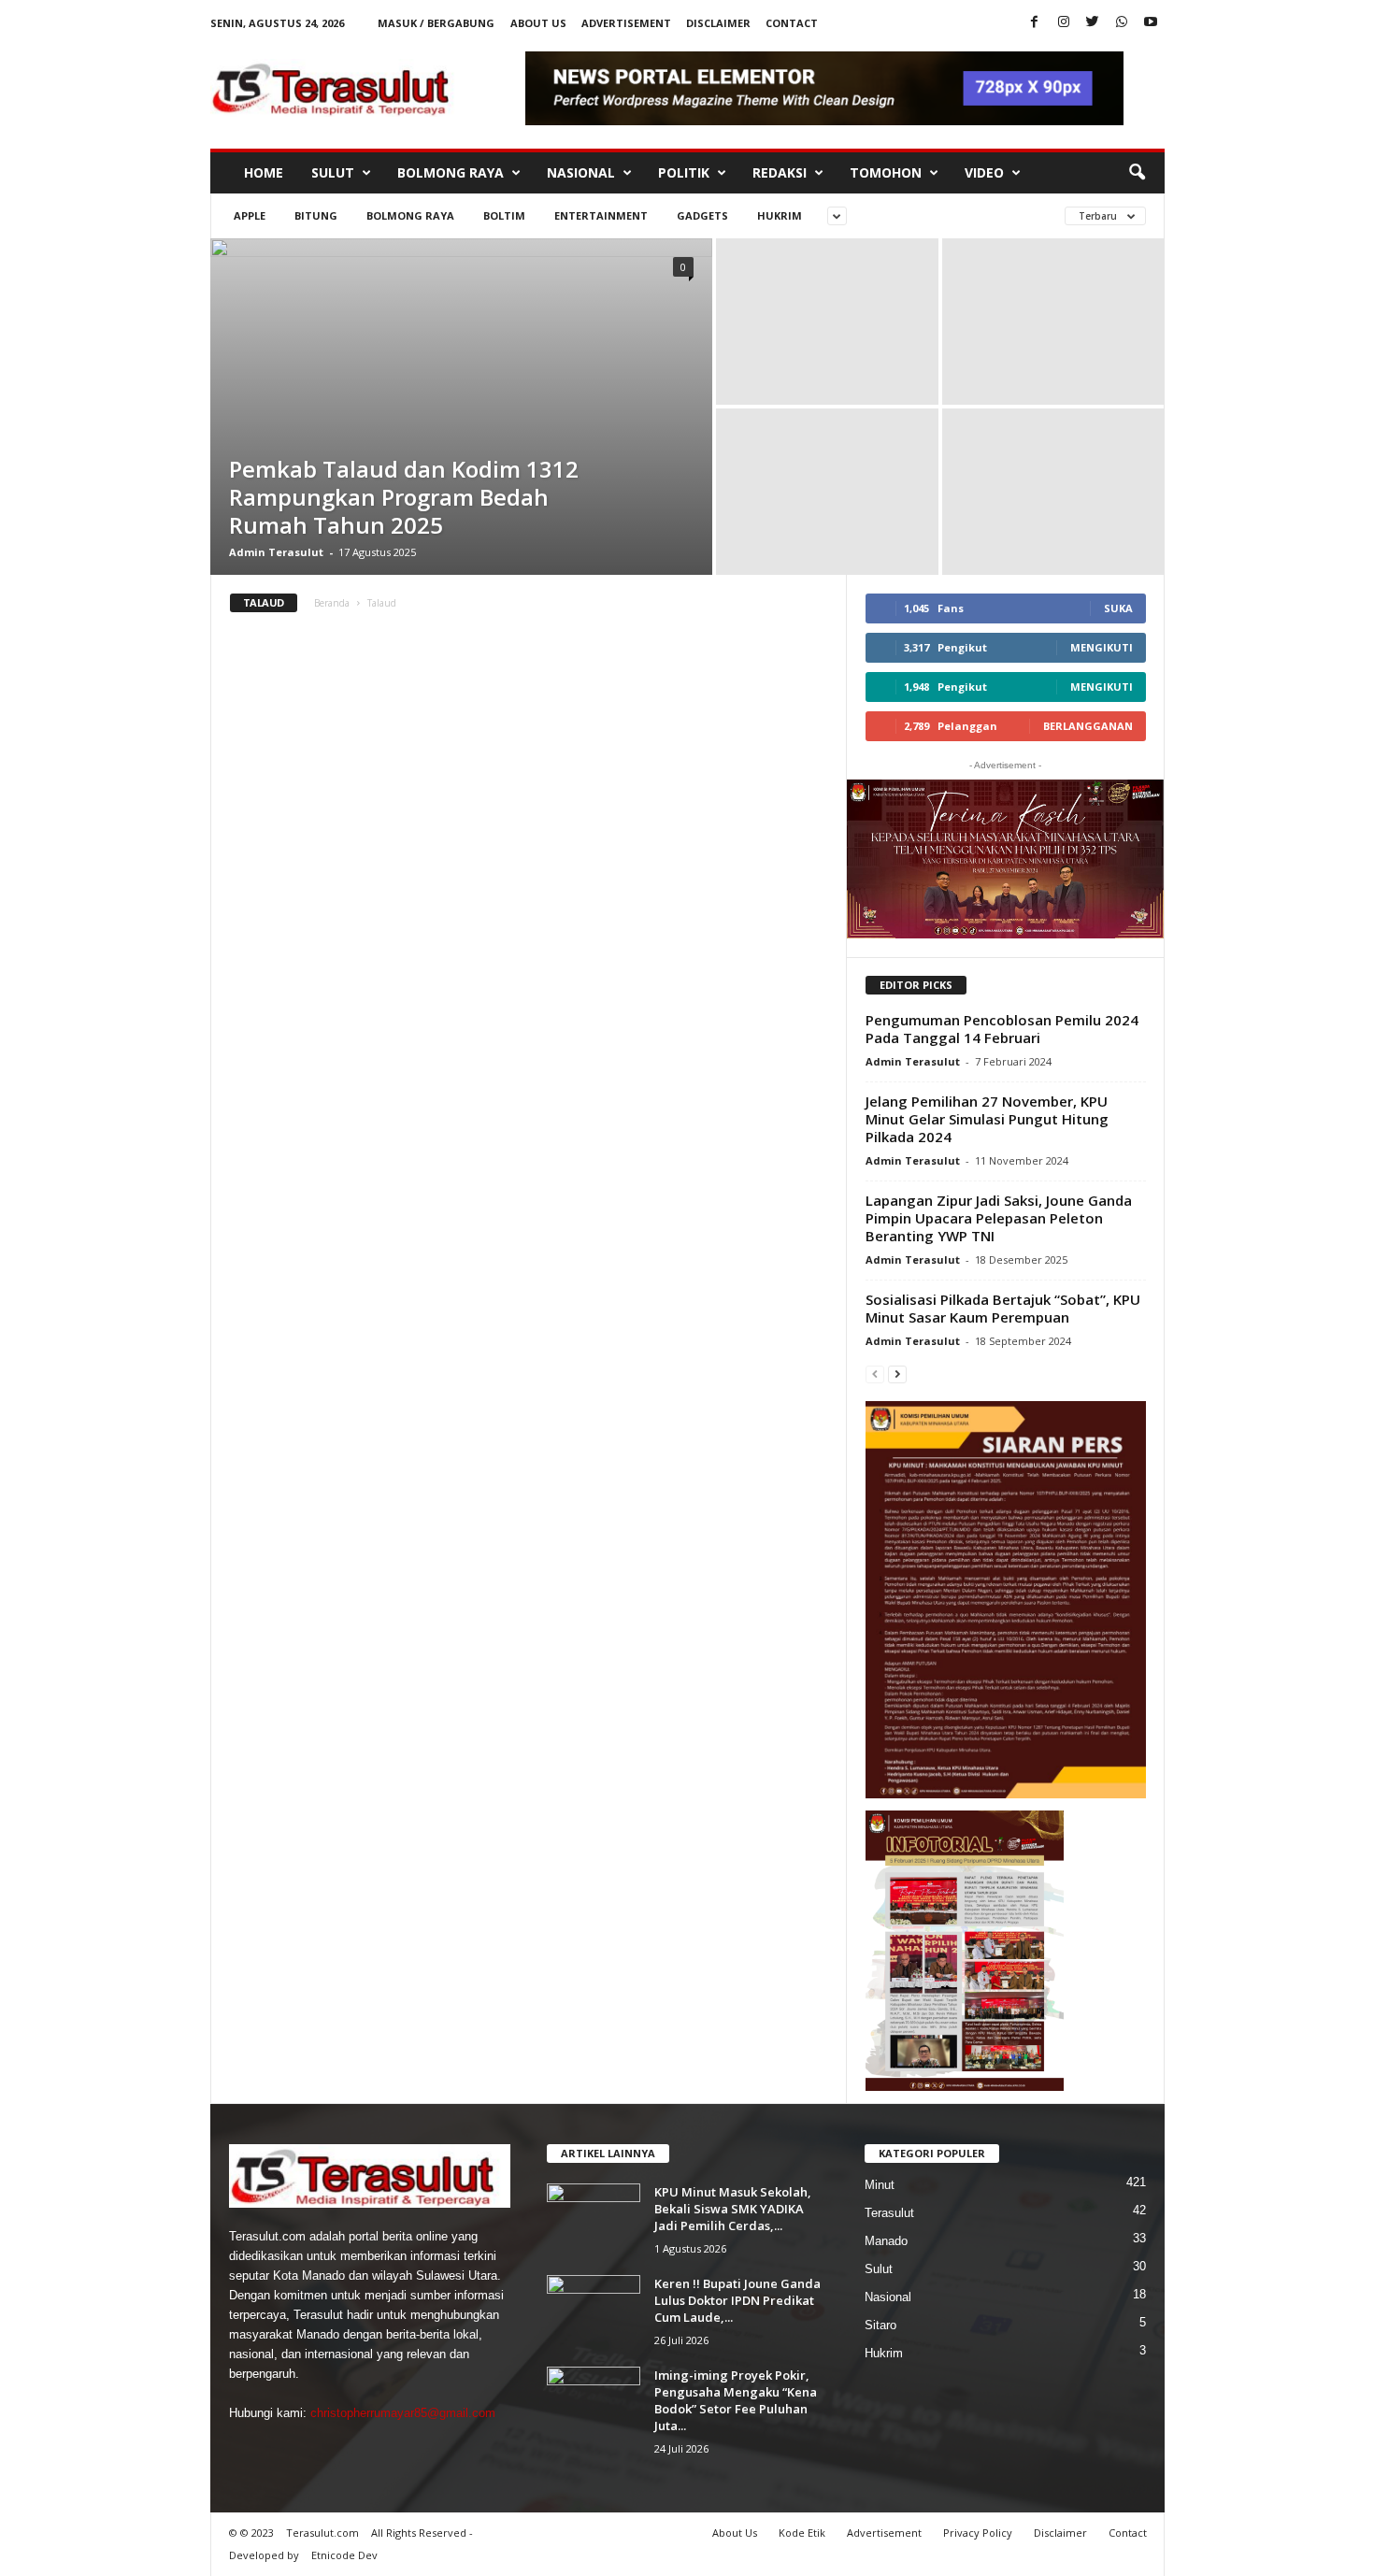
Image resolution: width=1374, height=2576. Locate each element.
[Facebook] (1035, 23)
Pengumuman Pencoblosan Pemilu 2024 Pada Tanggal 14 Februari (1002, 1029)
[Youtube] (1151, 23)
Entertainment (601, 215)
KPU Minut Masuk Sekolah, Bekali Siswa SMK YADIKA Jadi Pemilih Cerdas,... (733, 2209)
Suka (1118, 608)
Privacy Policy (978, 2533)
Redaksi (780, 172)
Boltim (504, 215)
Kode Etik (802, 2533)
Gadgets (702, 215)
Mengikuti (1102, 647)
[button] (1137, 173)
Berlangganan (1088, 726)
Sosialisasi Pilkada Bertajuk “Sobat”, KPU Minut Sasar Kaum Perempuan (1003, 1308)
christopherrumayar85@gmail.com (403, 2413)
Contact (792, 23)
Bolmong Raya (451, 172)
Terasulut (889, 2213)
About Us (538, 23)
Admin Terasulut (276, 552)
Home (264, 172)
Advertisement (626, 23)
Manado (886, 2241)
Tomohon (886, 172)
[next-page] (897, 1374)
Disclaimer (718, 23)
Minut (880, 2185)
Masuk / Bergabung (436, 23)
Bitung (316, 215)
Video (984, 172)
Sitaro (880, 2325)
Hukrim (780, 215)
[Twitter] (1093, 23)
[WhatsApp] (1122, 23)
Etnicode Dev (344, 2555)
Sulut (333, 172)
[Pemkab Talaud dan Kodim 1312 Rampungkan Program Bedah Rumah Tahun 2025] (461, 407)
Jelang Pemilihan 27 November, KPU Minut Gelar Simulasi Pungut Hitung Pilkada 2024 (987, 1119)
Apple (250, 215)
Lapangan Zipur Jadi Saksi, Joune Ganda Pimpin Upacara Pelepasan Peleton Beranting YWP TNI (999, 1218)
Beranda (332, 603)
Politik (684, 172)
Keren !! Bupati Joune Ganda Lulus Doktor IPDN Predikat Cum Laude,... (737, 2300)
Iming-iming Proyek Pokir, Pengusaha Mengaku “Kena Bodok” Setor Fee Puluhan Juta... (736, 2400)
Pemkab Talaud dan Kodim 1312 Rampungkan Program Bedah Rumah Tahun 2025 (404, 497)
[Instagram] (1064, 23)
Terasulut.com (322, 2533)
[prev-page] (875, 1374)
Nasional (581, 172)
